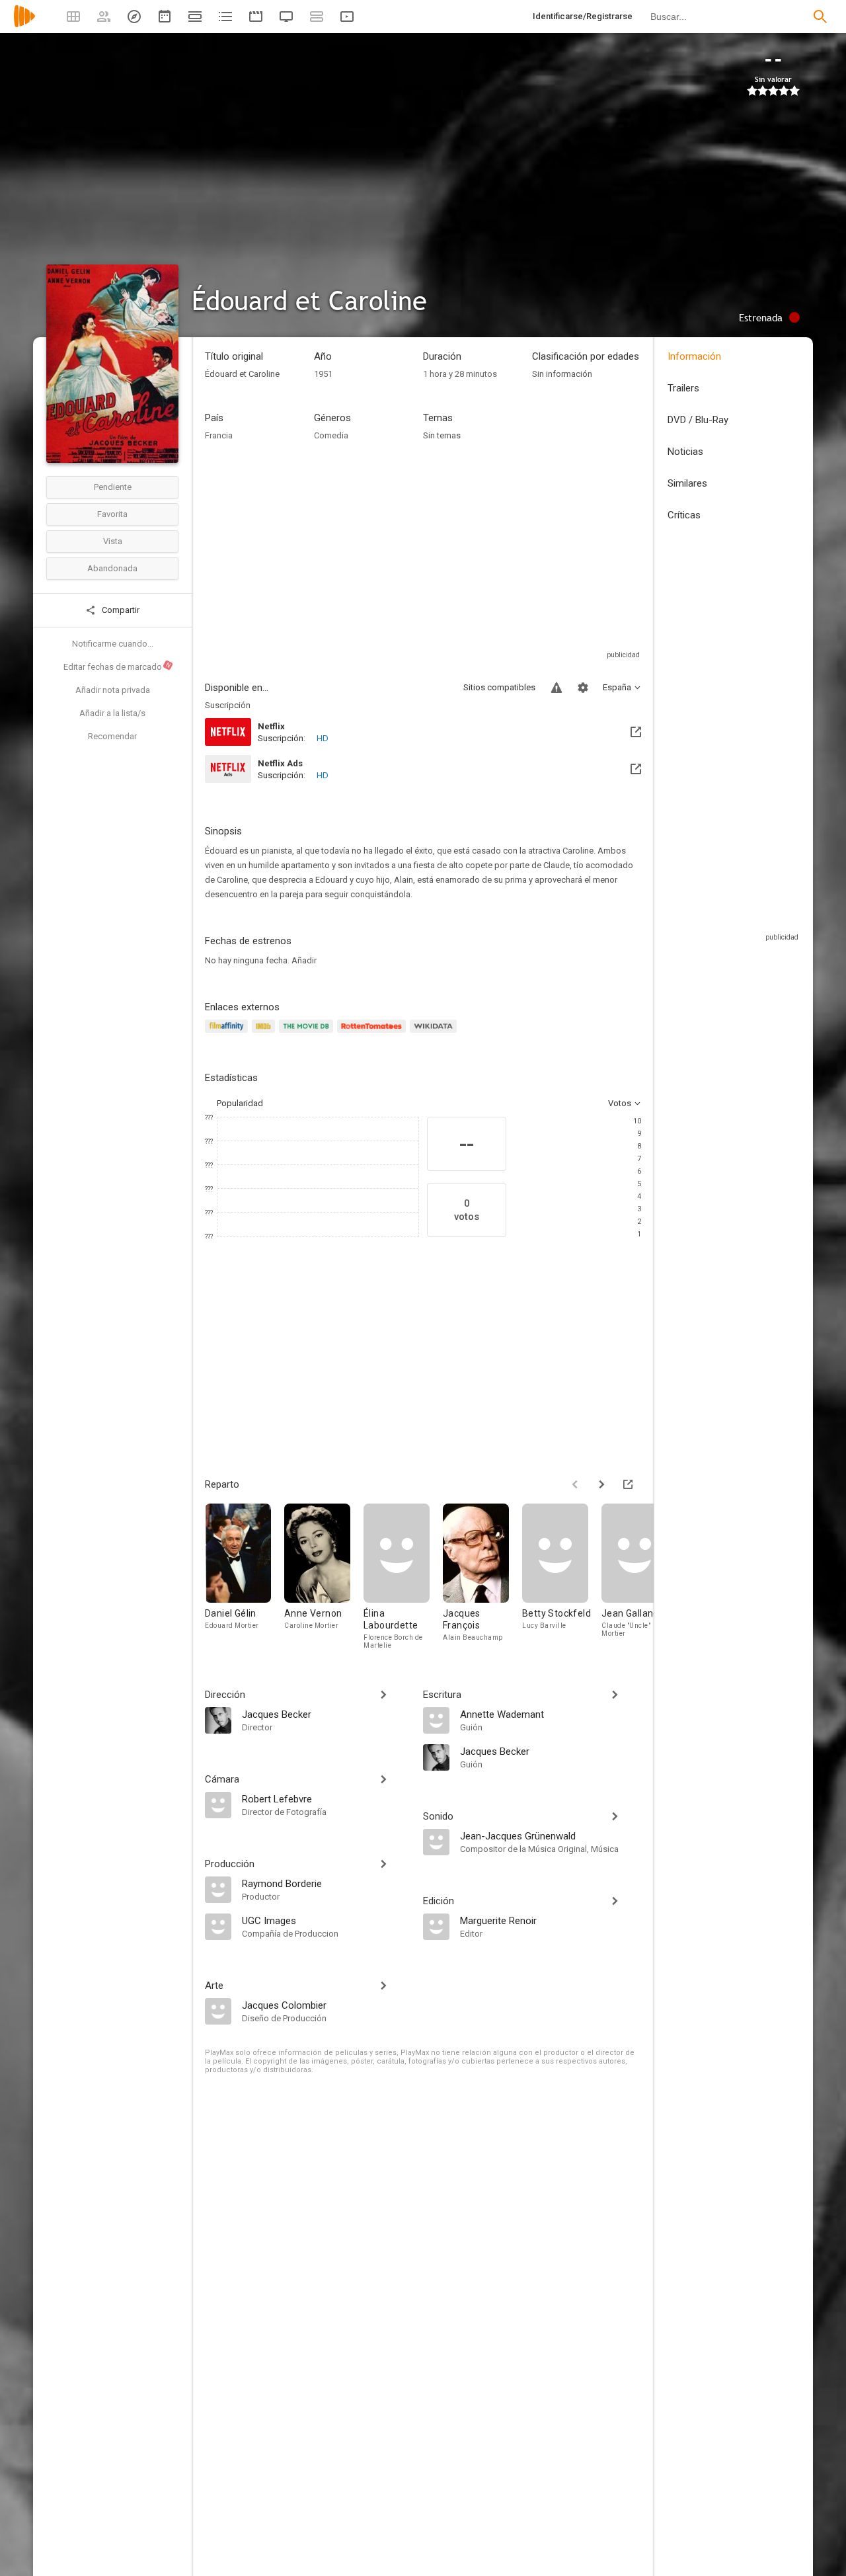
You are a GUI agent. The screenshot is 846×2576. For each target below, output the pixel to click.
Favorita (112, 514)
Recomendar (112, 736)
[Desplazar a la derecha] (601, 1484)
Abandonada (112, 568)
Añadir (304, 960)
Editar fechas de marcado (118, 666)
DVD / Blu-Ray (698, 420)
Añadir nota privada (113, 690)
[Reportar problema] (557, 688)
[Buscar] (820, 17)
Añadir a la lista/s (112, 713)
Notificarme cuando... (113, 644)
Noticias (685, 452)
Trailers (683, 388)
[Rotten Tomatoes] (374, 1034)
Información (694, 356)
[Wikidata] (435, 1034)
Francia (219, 435)
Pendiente (113, 487)
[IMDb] (265, 1034)
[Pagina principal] (24, 25)
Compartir (120, 610)
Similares (687, 483)
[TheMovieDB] (308, 1034)
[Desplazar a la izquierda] (575, 1484)
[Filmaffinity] (228, 1034)
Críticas (684, 515)
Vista (113, 541)
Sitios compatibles (499, 687)
